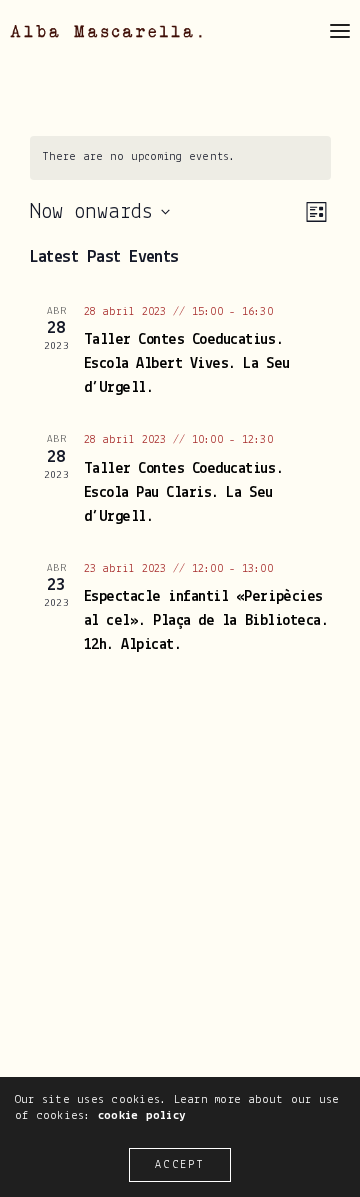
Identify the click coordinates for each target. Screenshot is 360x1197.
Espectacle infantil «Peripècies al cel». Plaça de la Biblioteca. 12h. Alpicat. (206, 621)
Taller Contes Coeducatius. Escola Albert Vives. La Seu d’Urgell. (187, 364)
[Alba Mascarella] (106, 31)
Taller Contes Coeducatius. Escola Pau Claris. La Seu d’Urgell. (184, 493)
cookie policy (142, 1115)
